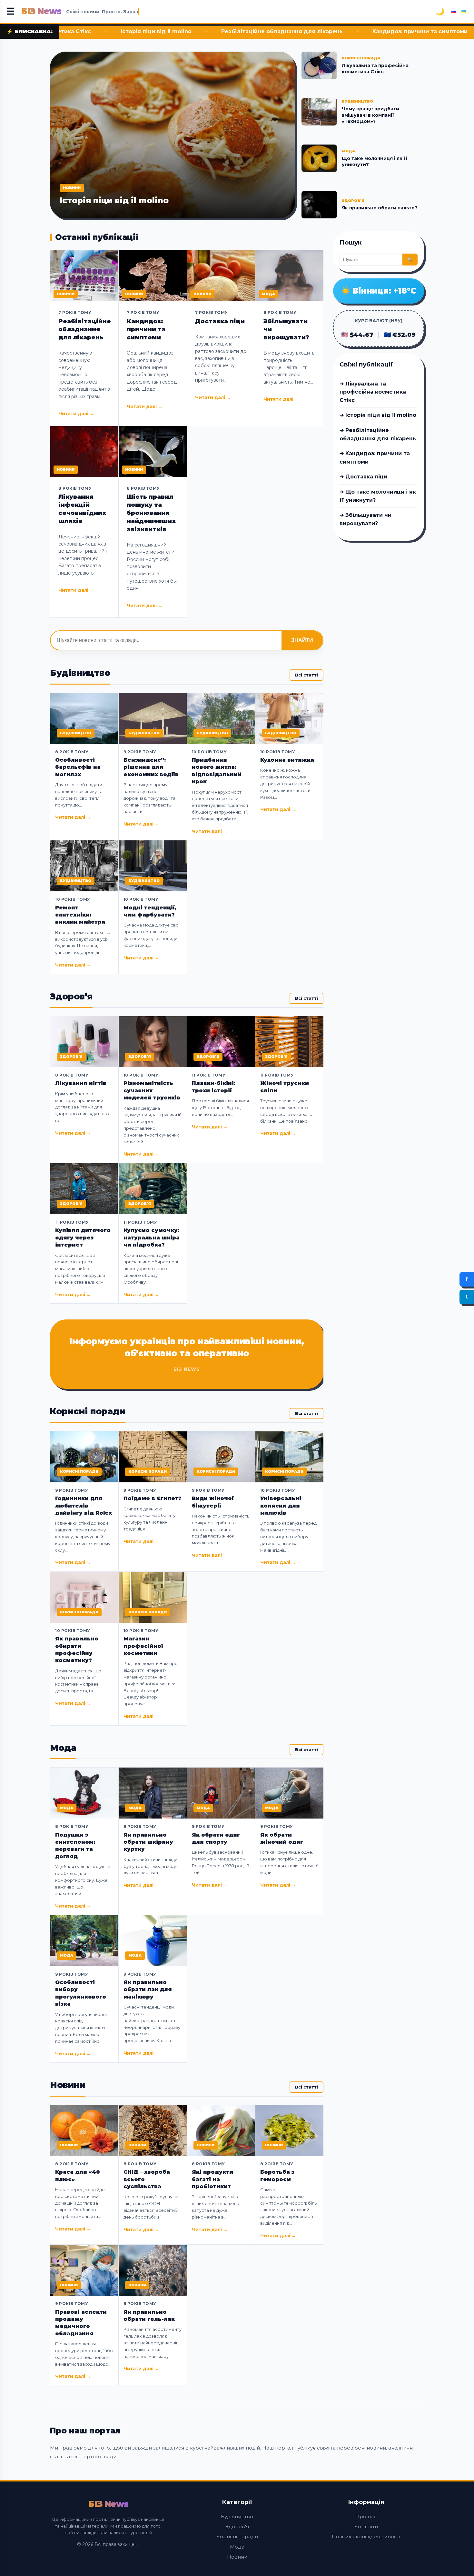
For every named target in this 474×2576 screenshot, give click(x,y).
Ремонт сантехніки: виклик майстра (80, 915)
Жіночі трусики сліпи (285, 1087)
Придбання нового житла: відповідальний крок (217, 771)
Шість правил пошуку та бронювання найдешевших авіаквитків (151, 513)
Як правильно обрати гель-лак (149, 2315)
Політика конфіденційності (366, 2536)
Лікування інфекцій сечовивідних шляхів (82, 509)
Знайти (302, 640)
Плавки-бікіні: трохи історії (214, 1087)
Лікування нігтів (81, 1083)
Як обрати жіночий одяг (282, 1838)
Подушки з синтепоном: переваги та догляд (75, 1846)
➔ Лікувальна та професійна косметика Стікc (373, 392)
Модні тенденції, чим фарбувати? (150, 911)
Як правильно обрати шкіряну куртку (148, 1842)
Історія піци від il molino (114, 200)
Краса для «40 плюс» (78, 2175)
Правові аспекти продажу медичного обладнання (81, 2323)
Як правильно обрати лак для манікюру (148, 1990)
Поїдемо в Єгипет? (153, 1498)
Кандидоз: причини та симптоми (303, 31)
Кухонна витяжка (287, 760)
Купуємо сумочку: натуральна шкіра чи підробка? (152, 1238)
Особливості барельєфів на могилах (78, 767)
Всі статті (306, 675)
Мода (237, 2547)
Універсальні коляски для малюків (281, 1506)
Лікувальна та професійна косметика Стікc (375, 69)
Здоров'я (237, 2526)
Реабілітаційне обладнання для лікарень (165, 31)
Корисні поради (237, 2536)
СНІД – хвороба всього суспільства (147, 2179)
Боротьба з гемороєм (277, 2175)
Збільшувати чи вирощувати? (286, 329)
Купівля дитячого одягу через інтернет (83, 1238)
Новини (237, 2557)
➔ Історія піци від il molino (378, 415)
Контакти (366, 2526)
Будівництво (237, 2516)
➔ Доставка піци (363, 477)
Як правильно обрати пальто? (380, 208)
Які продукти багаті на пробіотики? (212, 2179)
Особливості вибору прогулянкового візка (81, 1993)
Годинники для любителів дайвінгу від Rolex (84, 1506)
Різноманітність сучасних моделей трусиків (152, 1090)
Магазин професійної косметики (143, 1646)
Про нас (366, 2516)
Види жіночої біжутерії (213, 1502)
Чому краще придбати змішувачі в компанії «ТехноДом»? (370, 115)
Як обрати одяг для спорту (216, 1838)
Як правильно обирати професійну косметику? (77, 1649)
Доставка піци (401, 31)
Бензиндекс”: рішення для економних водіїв (151, 767)
